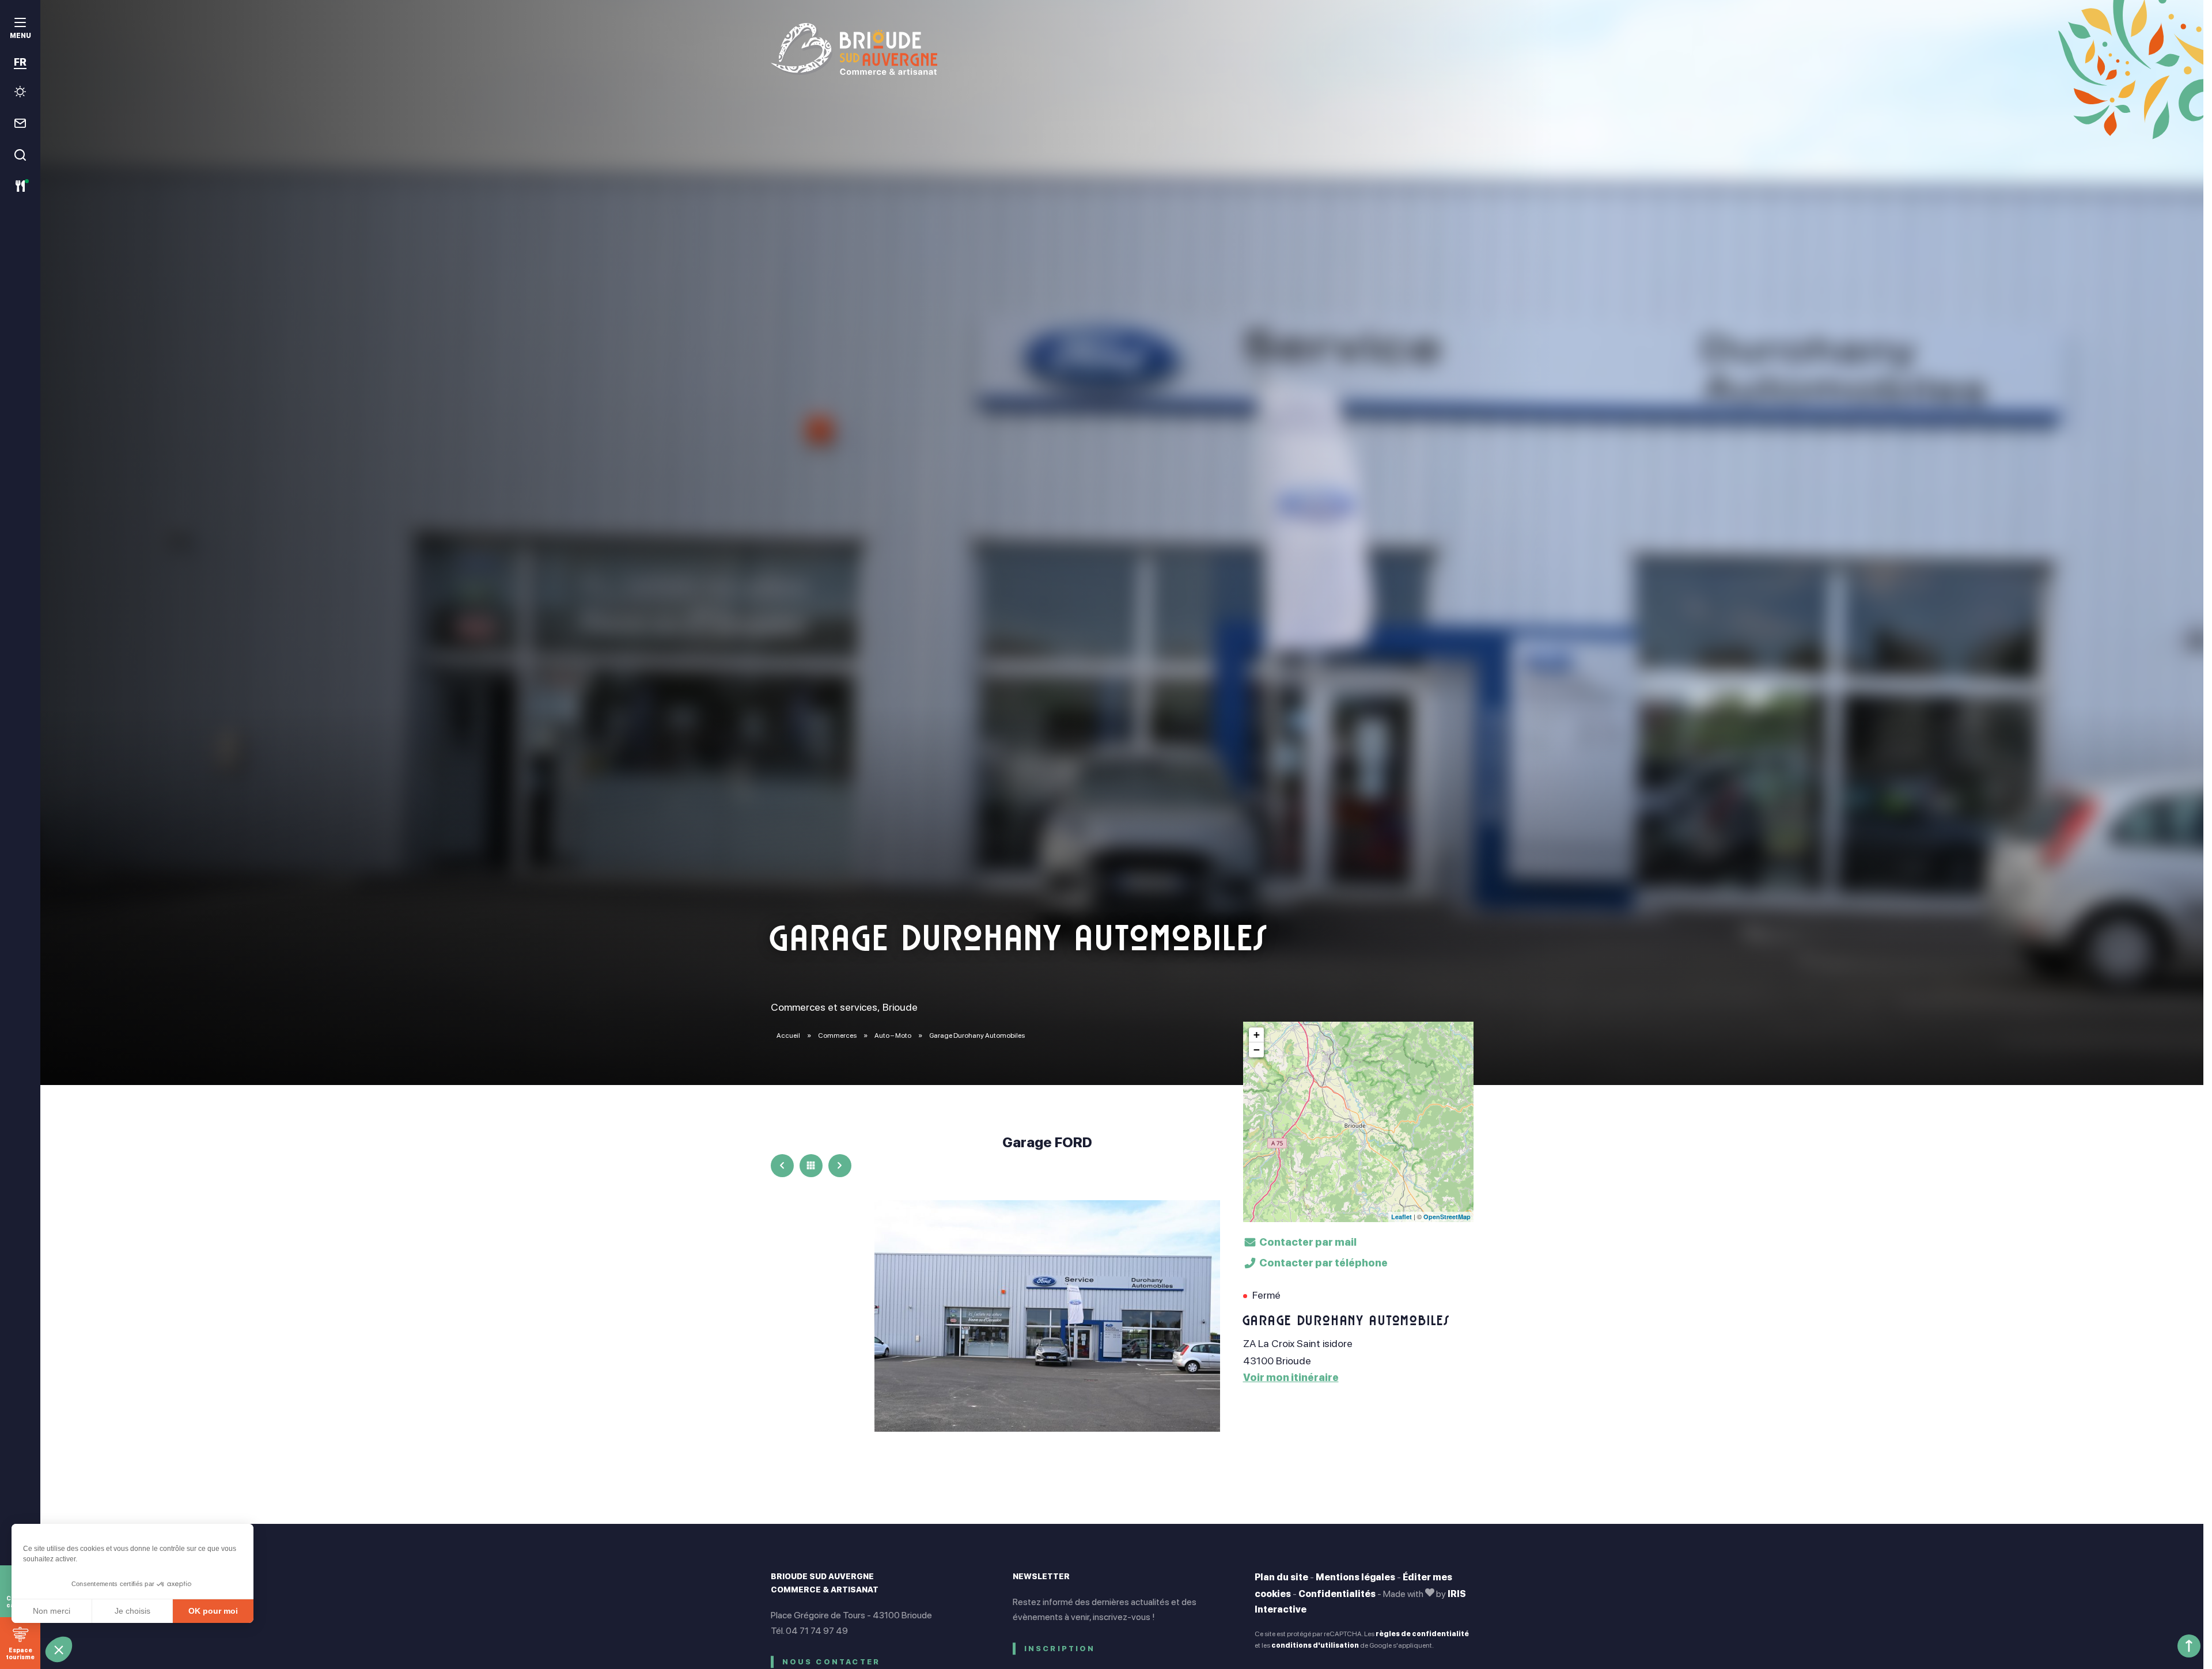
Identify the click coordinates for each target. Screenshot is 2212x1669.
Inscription (1060, 1649)
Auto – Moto (893, 1035)
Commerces (838, 1035)
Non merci (52, 1611)
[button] (59, 1649)
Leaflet (1402, 1217)
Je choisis (132, 1611)
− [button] (1257, 1050)
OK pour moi (213, 1611)
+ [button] (1257, 1035)
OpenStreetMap (1447, 1217)
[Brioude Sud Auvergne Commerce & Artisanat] (1122, 49)
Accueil (788, 1035)
